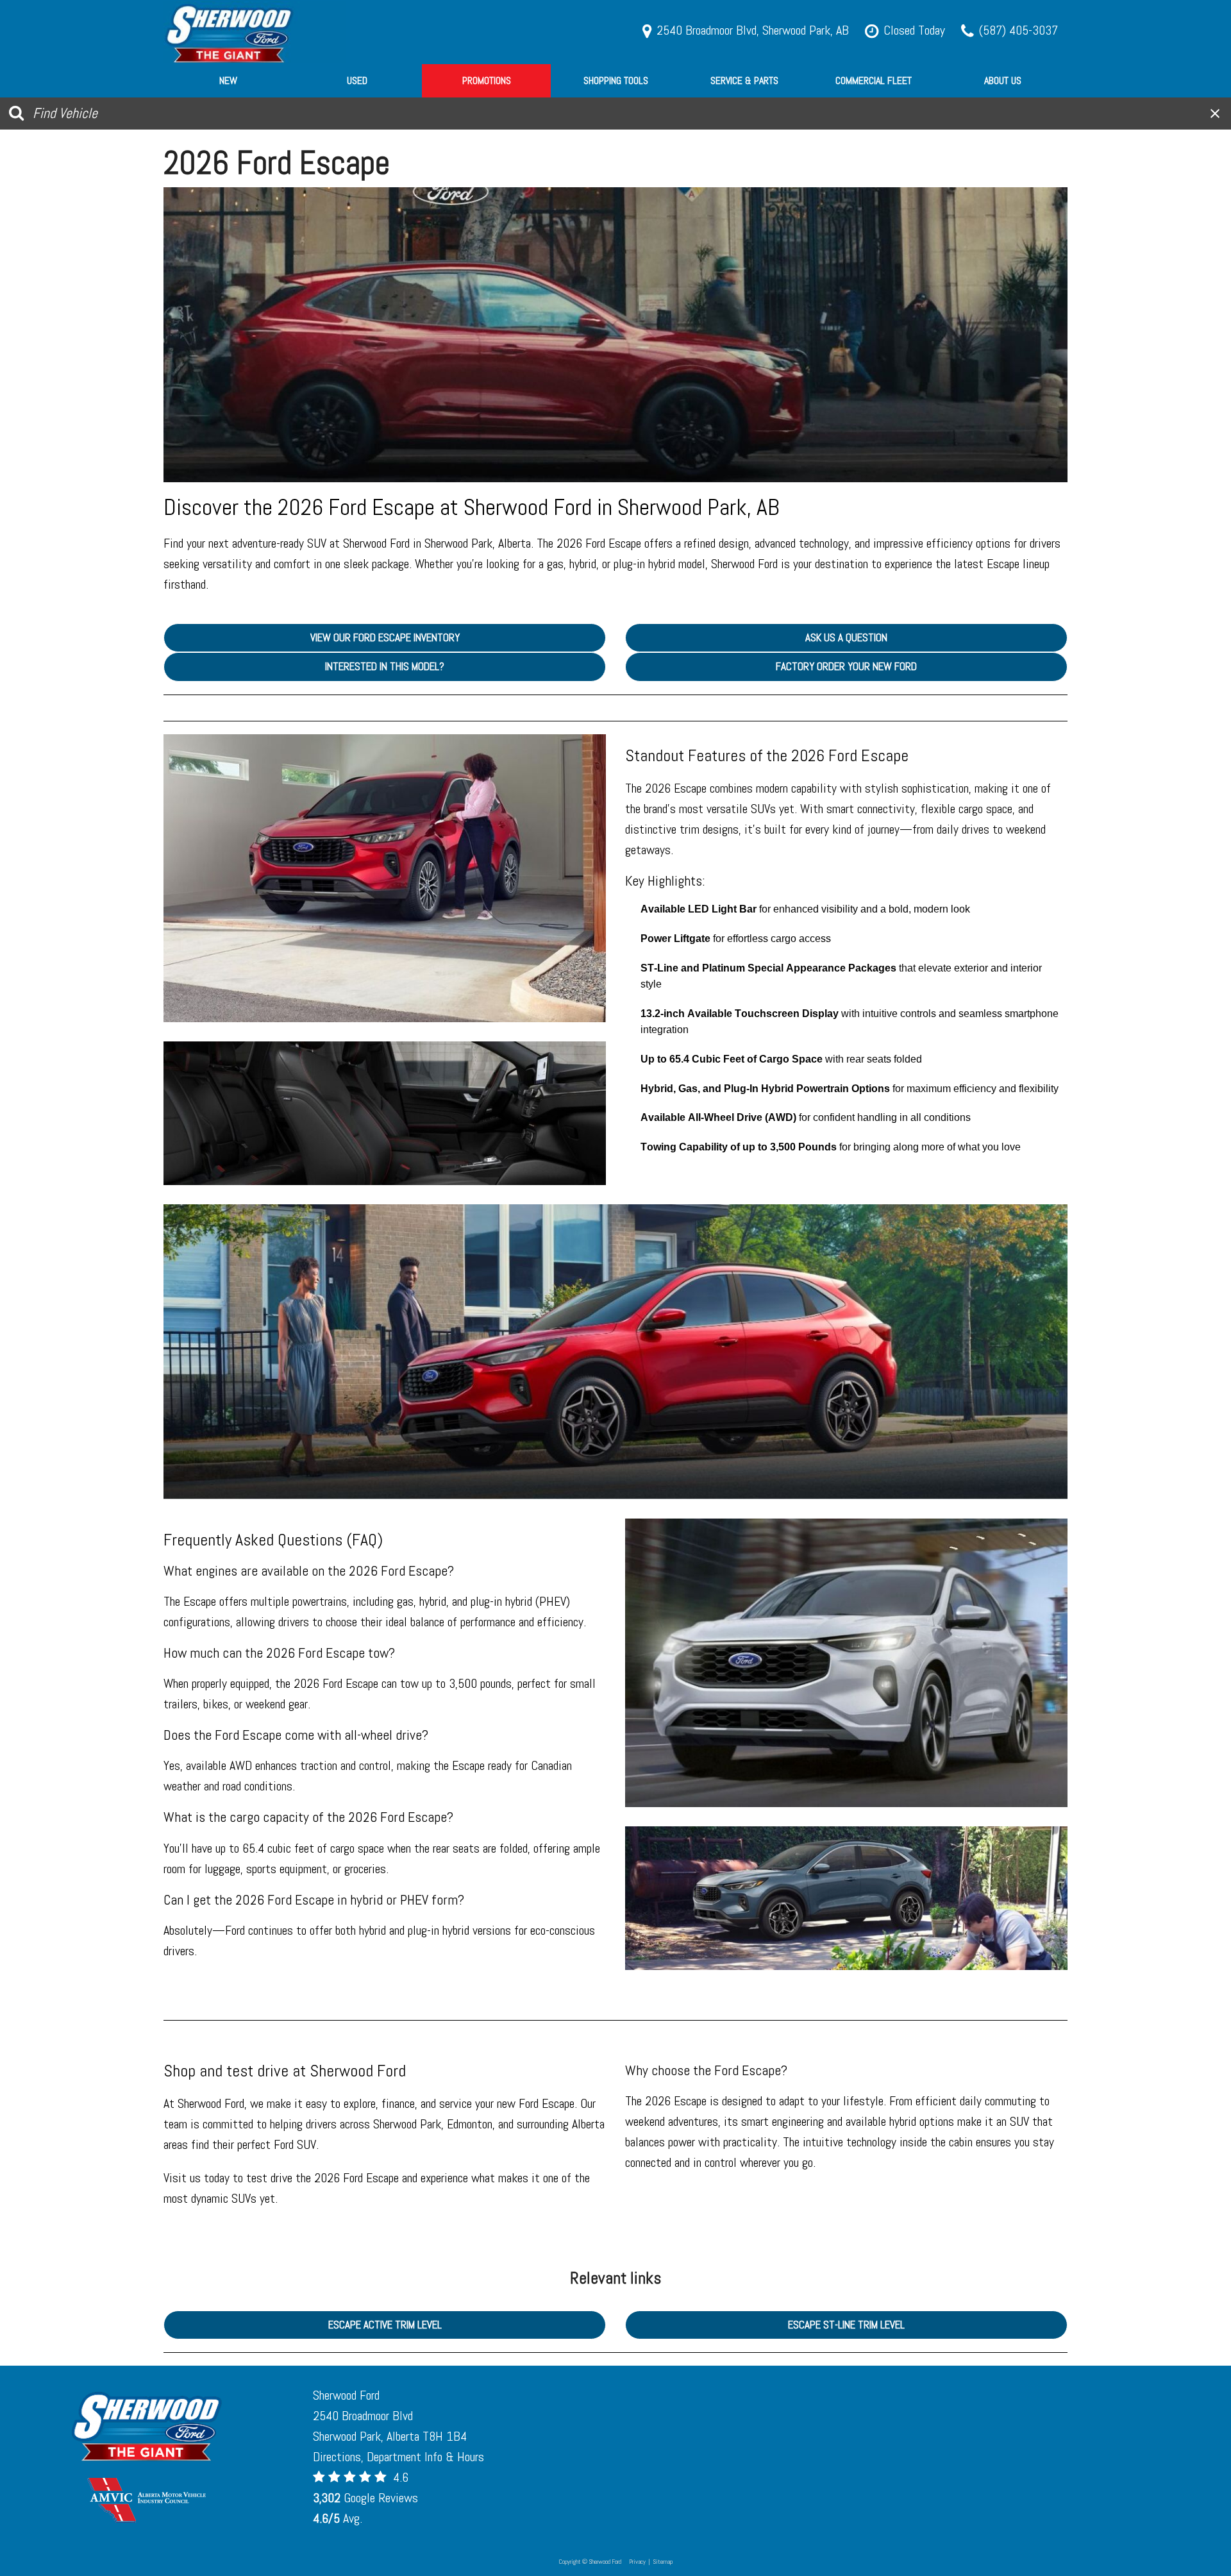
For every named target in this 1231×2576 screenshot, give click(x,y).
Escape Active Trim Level (385, 2325)
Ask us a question (846, 637)
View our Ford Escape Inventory (385, 637)
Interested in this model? (385, 666)
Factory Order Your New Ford (846, 666)
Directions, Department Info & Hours (398, 2457)
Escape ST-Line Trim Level (846, 2325)
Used (357, 80)
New (228, 80)
